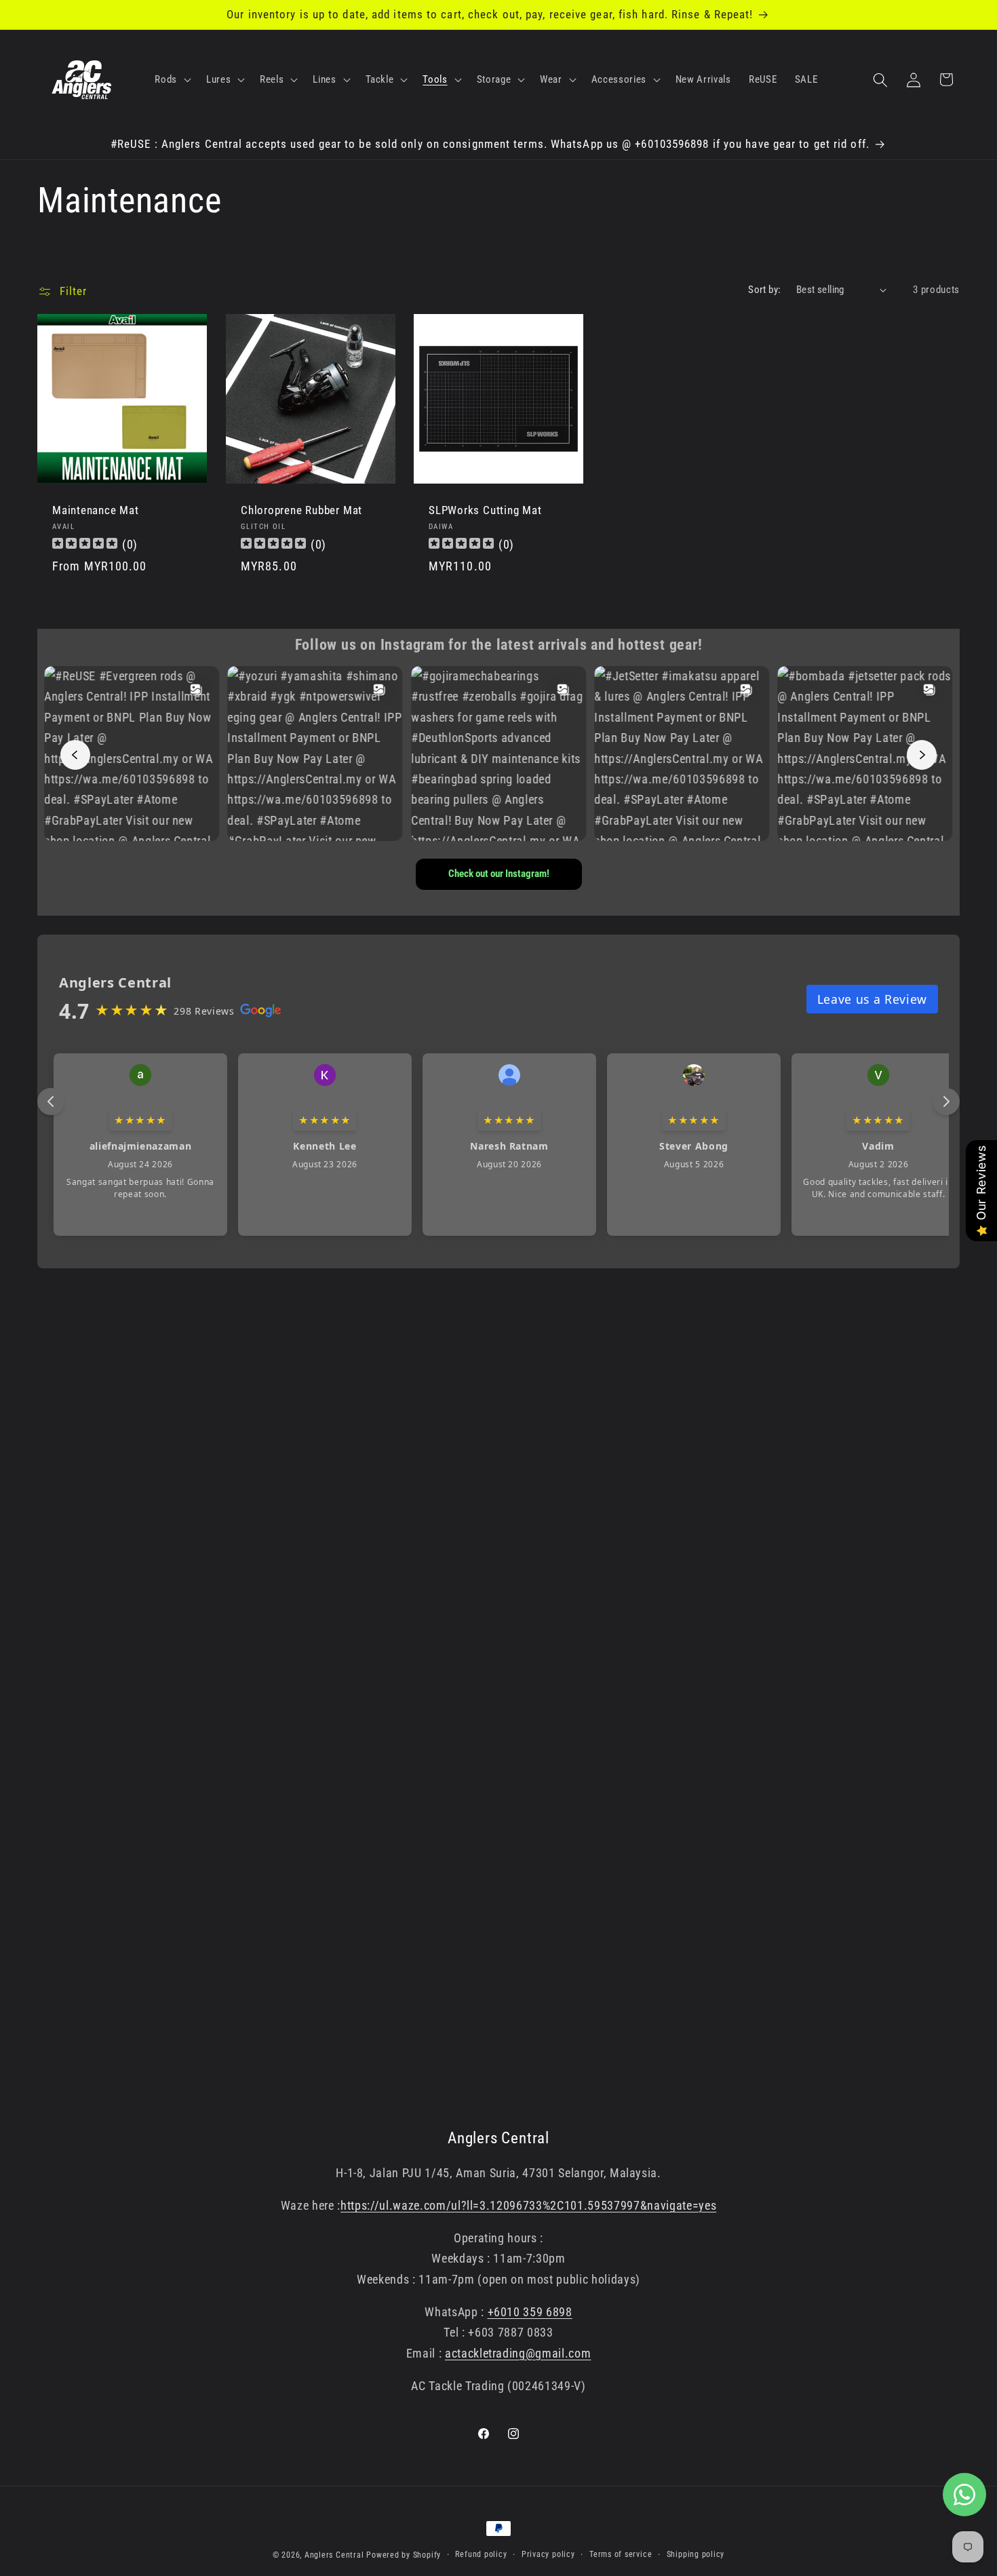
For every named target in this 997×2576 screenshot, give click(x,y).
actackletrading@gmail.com (518, 2354)
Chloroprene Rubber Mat (301, 511)
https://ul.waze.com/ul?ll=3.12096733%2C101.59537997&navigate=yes (528, 2206)
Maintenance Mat (96, 511)
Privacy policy (548, 2554)
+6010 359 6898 (530, 2312)
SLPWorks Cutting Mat (485, 511)
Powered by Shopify (404, 2555)
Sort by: (765, 290)
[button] (172, 80)
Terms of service (621, 2554)
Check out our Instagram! (499, 874)
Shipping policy (696, 2554)
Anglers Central (334, 2555)
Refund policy (481, 2554)
